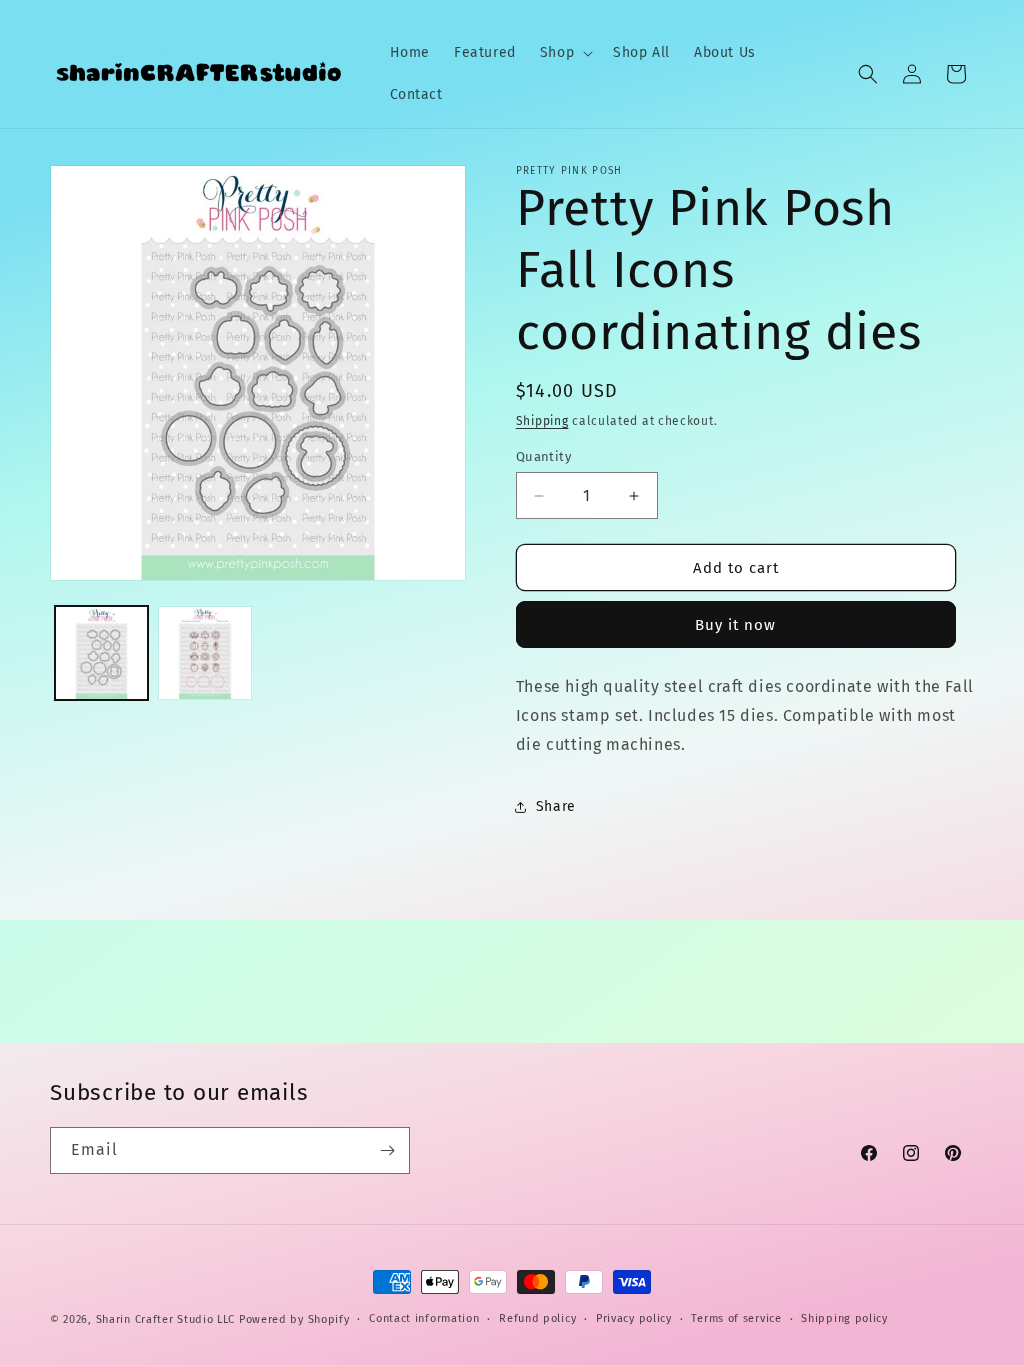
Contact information (424, 1318)
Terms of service (736, 1318)
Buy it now (735, 625)
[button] (564, 53)
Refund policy (537, 1318)
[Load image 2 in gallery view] (204, 652)
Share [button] (556, 806)
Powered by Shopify (294, 1319)
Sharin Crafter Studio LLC (166, 1319)
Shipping (542, 421)
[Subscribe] (387, 1150)
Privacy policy (634, 1318)
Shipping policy (844, 1318)
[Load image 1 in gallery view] (101, 652)
